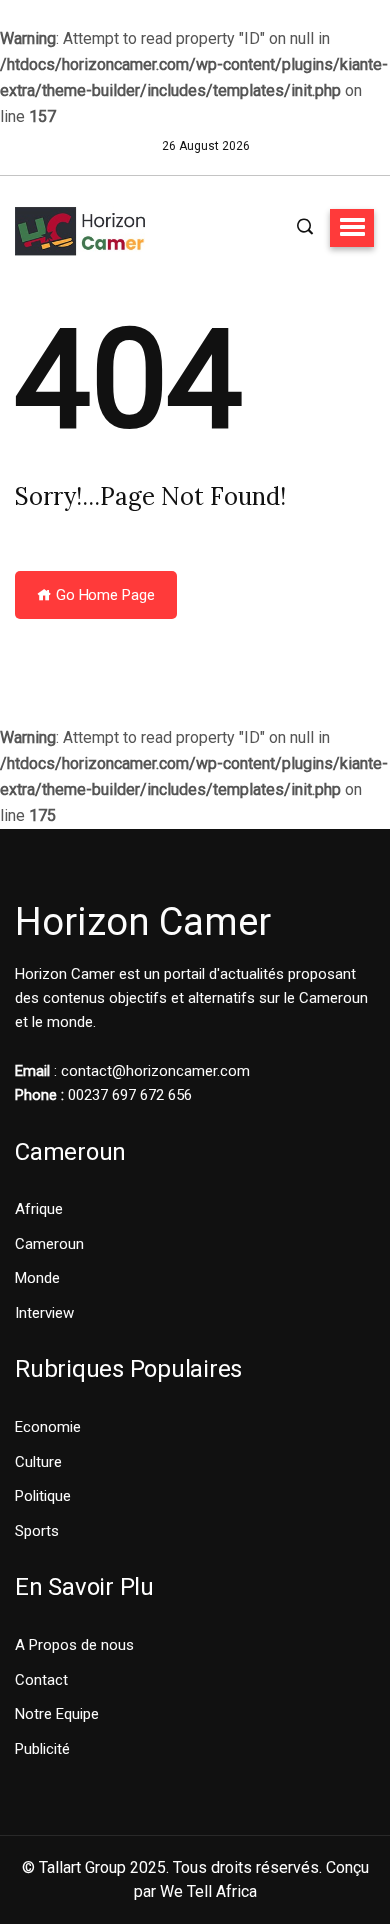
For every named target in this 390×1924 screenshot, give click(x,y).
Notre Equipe (57, 1714)
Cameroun (49, 1244)
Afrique (39, 1209)
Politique (43, 1496)
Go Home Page (103, 595)
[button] (352, 228)
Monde (37, 1278)
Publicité (42, 1749)
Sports (37, 1531)
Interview (44, 1313)
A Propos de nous (74, 1645)
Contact (41, 1680)
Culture (38, 1462)
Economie (48, 1427)
